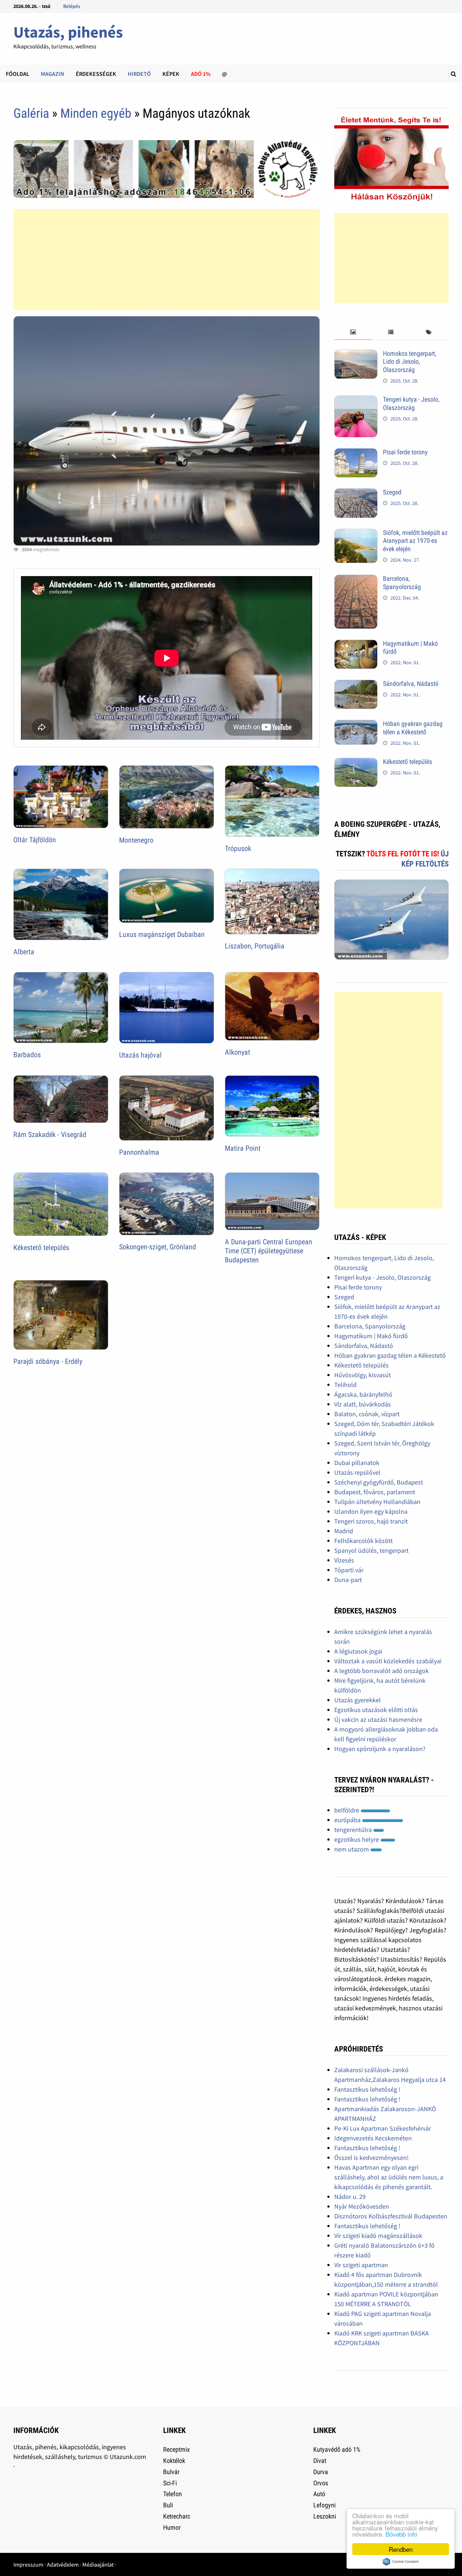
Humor (172, 2527)
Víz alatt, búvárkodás (363, 1404)
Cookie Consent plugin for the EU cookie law (401, 2562)
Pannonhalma (139, 1152)
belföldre (347, 1810)
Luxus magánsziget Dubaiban (162, 934)
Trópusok (238, 848)
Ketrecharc (177, 2516)
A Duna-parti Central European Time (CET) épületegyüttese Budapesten (269, 1251)
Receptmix (176, 2449)
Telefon (173, 2494)
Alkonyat (237, 1052)
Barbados (27, 1055)
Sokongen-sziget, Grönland (158, 1247)
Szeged (392, 492)
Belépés (72, 6)
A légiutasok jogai (358, 1651)
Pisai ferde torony (405, 452)
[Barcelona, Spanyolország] (356, 580)
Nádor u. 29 (350, 2197)
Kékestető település (41, 1248)
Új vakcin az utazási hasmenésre (378, 1719)
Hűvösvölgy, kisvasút (363, 1375)
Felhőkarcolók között (363, 1541)
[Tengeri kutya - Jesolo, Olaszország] (356, 400)
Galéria (31, 113)
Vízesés (344, 1560)
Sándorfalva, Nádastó (411, 684)
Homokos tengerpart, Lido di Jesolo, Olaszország (410, 362)
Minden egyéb (96, 113)
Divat (320, 2461)
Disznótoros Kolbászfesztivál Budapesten (391, 2216)
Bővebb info (401, 2534)
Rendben (401, 2549)
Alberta (24, 952)
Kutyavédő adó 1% (337, 2449)
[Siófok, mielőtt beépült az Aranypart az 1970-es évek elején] (356, 534)
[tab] (353, 332)
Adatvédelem (63, 2564)
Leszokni (325, 2516)
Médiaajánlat (98, 2564)
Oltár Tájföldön (35, 840)
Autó (319, 2494)
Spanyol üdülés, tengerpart (371, 1550)
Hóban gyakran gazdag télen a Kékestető (413, 728)
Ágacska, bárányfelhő (363, 1394)
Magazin (53, 74)
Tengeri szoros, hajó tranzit (371, 1521)
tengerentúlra (354, 1830)
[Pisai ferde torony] (356, 453)
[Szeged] (356, 493)
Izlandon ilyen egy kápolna (371, 1511)
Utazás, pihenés (68, 32)
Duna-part (348, 1580)
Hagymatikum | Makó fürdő (371, 1336)
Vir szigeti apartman (361, 2265)
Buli (168, 2505)
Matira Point (243, 1148)
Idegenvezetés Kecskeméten (373, 2138)
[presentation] (353, 332)
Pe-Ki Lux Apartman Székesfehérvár (383, 2128)
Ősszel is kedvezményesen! (371, 2158)
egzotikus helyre (357, 1839)
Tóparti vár (349, 1570)
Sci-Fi (170, 2483)
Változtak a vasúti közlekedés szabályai (388, 1661)
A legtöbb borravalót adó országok (382, 1671)
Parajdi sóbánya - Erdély (48, 1361)
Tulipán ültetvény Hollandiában (377, 1502)
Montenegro (136, 840)
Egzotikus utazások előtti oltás (376, 1710)
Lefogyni (324, 2505)
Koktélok (174, 2461)
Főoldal (18, 74)
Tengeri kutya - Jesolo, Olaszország (411, 403)
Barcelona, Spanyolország (402, 583)
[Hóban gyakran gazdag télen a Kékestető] (356, 725)
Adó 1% (201, 74)
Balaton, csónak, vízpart (367, 1414)
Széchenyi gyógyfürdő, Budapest (379, 1482)
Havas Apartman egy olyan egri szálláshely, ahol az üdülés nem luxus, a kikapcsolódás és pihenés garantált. (389, 2177)
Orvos (321, 2483)
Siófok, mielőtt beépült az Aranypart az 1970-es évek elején (415, 541)
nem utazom (352, 1849)
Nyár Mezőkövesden (362, 2206)
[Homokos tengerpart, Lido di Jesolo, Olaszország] (356, 355)
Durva (321, 2472)
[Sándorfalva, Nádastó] (356, 685)
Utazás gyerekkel (358, 1700)
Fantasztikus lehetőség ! (367, 2089)
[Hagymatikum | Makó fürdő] (356, 645)
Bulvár (171, 2472)
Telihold (345, 1385)
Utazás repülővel (357, 1472)
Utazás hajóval (140, 1055)
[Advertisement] (167, 260)
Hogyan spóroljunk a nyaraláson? (380, 1749)
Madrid (344, 1531)
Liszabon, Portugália (255, 946)
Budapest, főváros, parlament (375, 1492)
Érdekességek (96, 74)
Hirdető (139, 74)
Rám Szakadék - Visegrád (50, 1134)
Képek (171, 74)
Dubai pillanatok (357, 1463)
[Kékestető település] (356, 763)
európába (348, 1820)
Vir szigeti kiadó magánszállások (378, 2236)
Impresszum (28, 2564)
